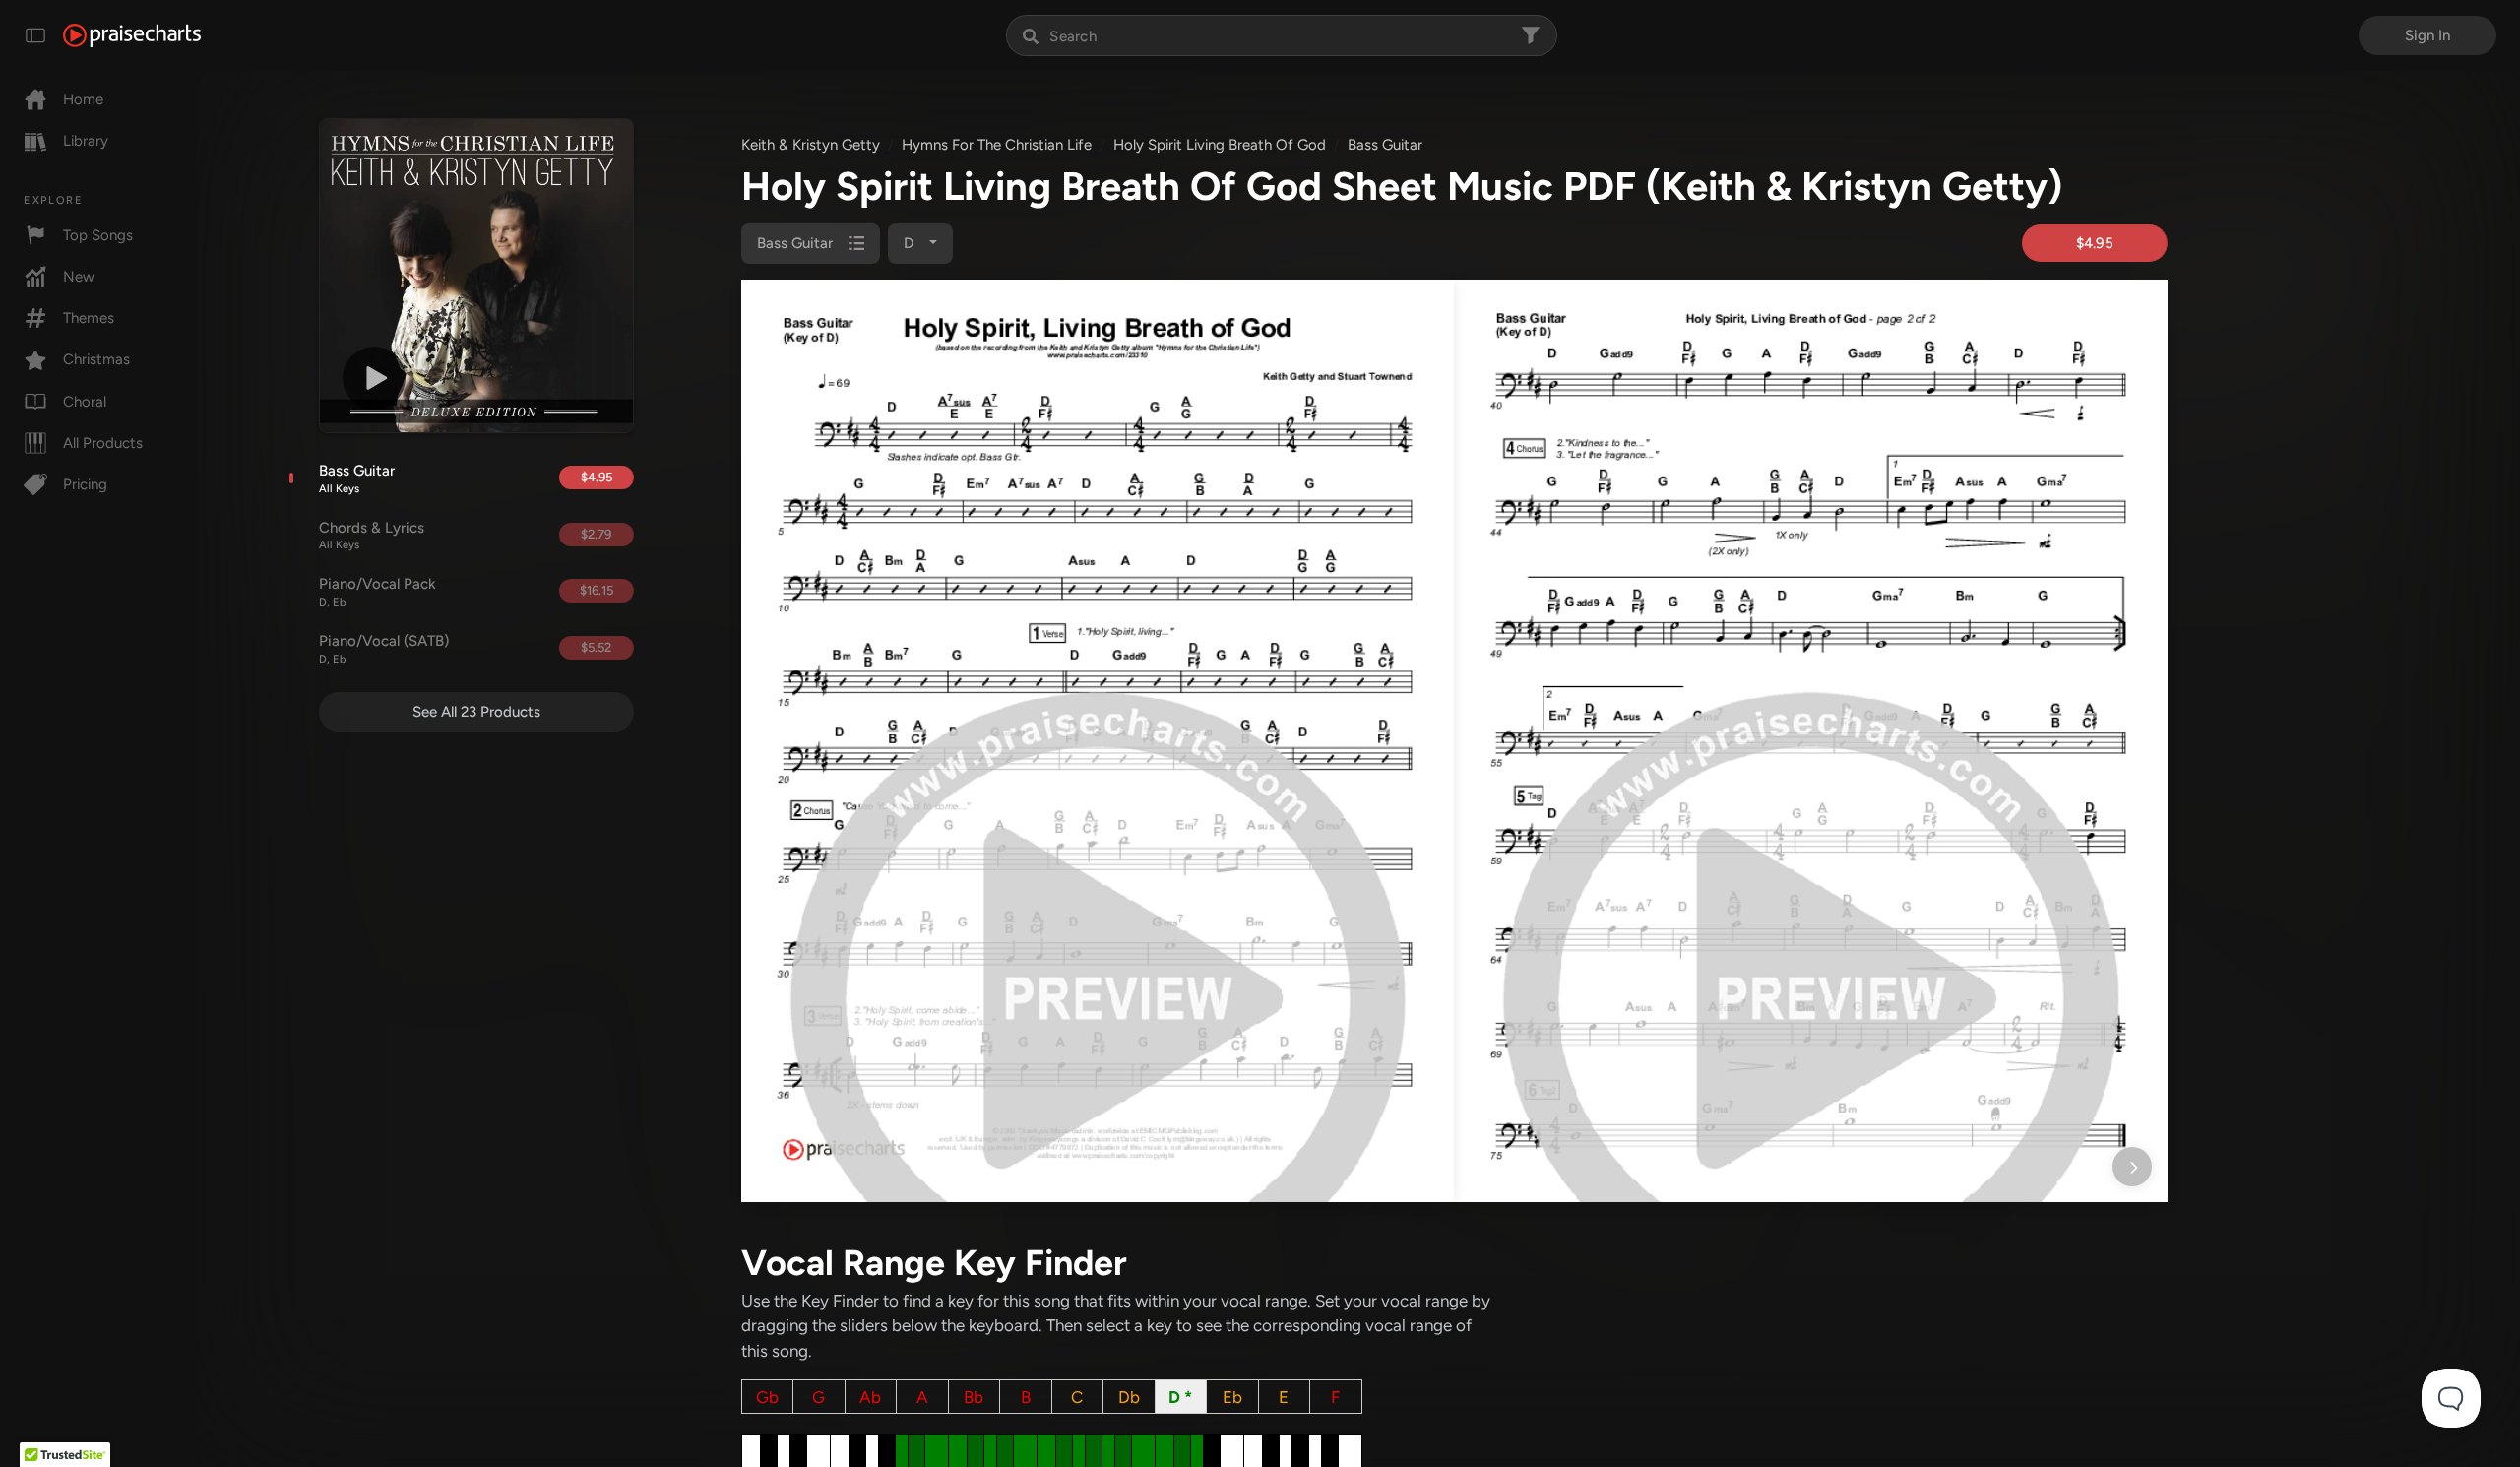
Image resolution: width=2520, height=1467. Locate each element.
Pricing (85, 484)
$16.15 (597, 590)
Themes (89, 318)
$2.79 (596, 534)
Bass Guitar (357, 478)
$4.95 (597, 477)
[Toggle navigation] (35, 35)
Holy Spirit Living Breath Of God (1220, 145)
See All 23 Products (476, 712)
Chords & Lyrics (372, 536)
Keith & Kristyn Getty (811, 145)
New (79, 277)
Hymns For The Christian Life (997, 145)
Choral (85, 402)
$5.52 (596, 647)
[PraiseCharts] (132, 35)
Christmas (96, 359)
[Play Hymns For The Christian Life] (374, 378)
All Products (103, 443)
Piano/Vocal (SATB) (384, 649)
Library (86, 141)
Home (83, 99)
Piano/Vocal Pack (378, 592)
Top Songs (98, 235)
